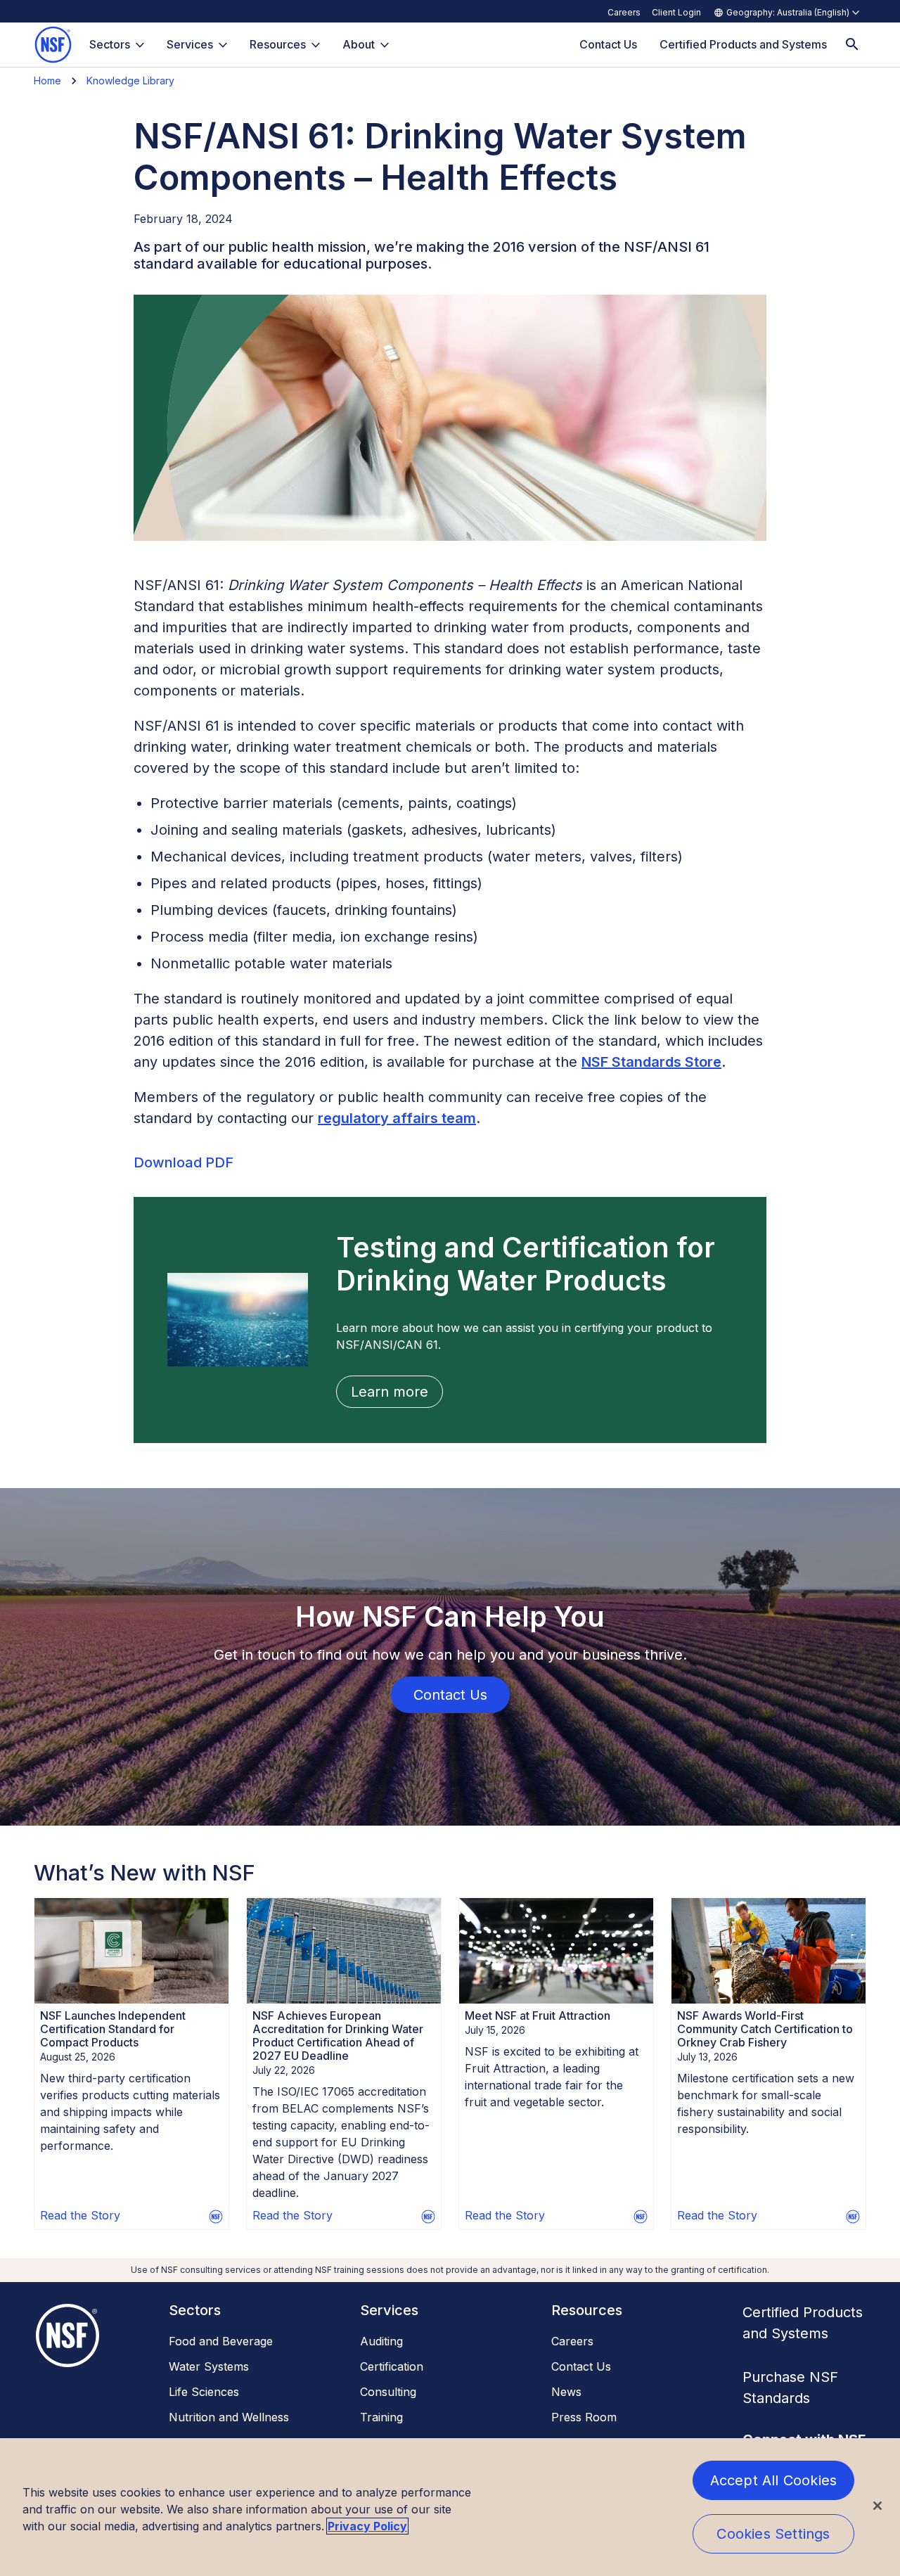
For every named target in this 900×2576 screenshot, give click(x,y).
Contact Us (581, 2366)
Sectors (110, 44)
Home (47, 81)
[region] (450, 2507)
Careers (624, 12)
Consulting (388, 2392)
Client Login (676, 12)
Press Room (584, 2417)
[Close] (877, 2506)
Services (190, 44)
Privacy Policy (367, 2526)
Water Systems (209, 2366)
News (566, 2392)
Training (381, 2417)
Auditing (381, 2341)
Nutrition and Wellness (229, 2417)
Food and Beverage (221, 2341)
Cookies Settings (773, 2534)
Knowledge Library (130, 81)
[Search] (852, 45)
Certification (392, 2366)
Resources (278, 44)
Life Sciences (204, 2392)
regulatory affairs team (397, 1118)
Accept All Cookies (774, 2480)
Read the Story (80, 2215)
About (359, 44)
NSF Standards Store (651, 1062)
